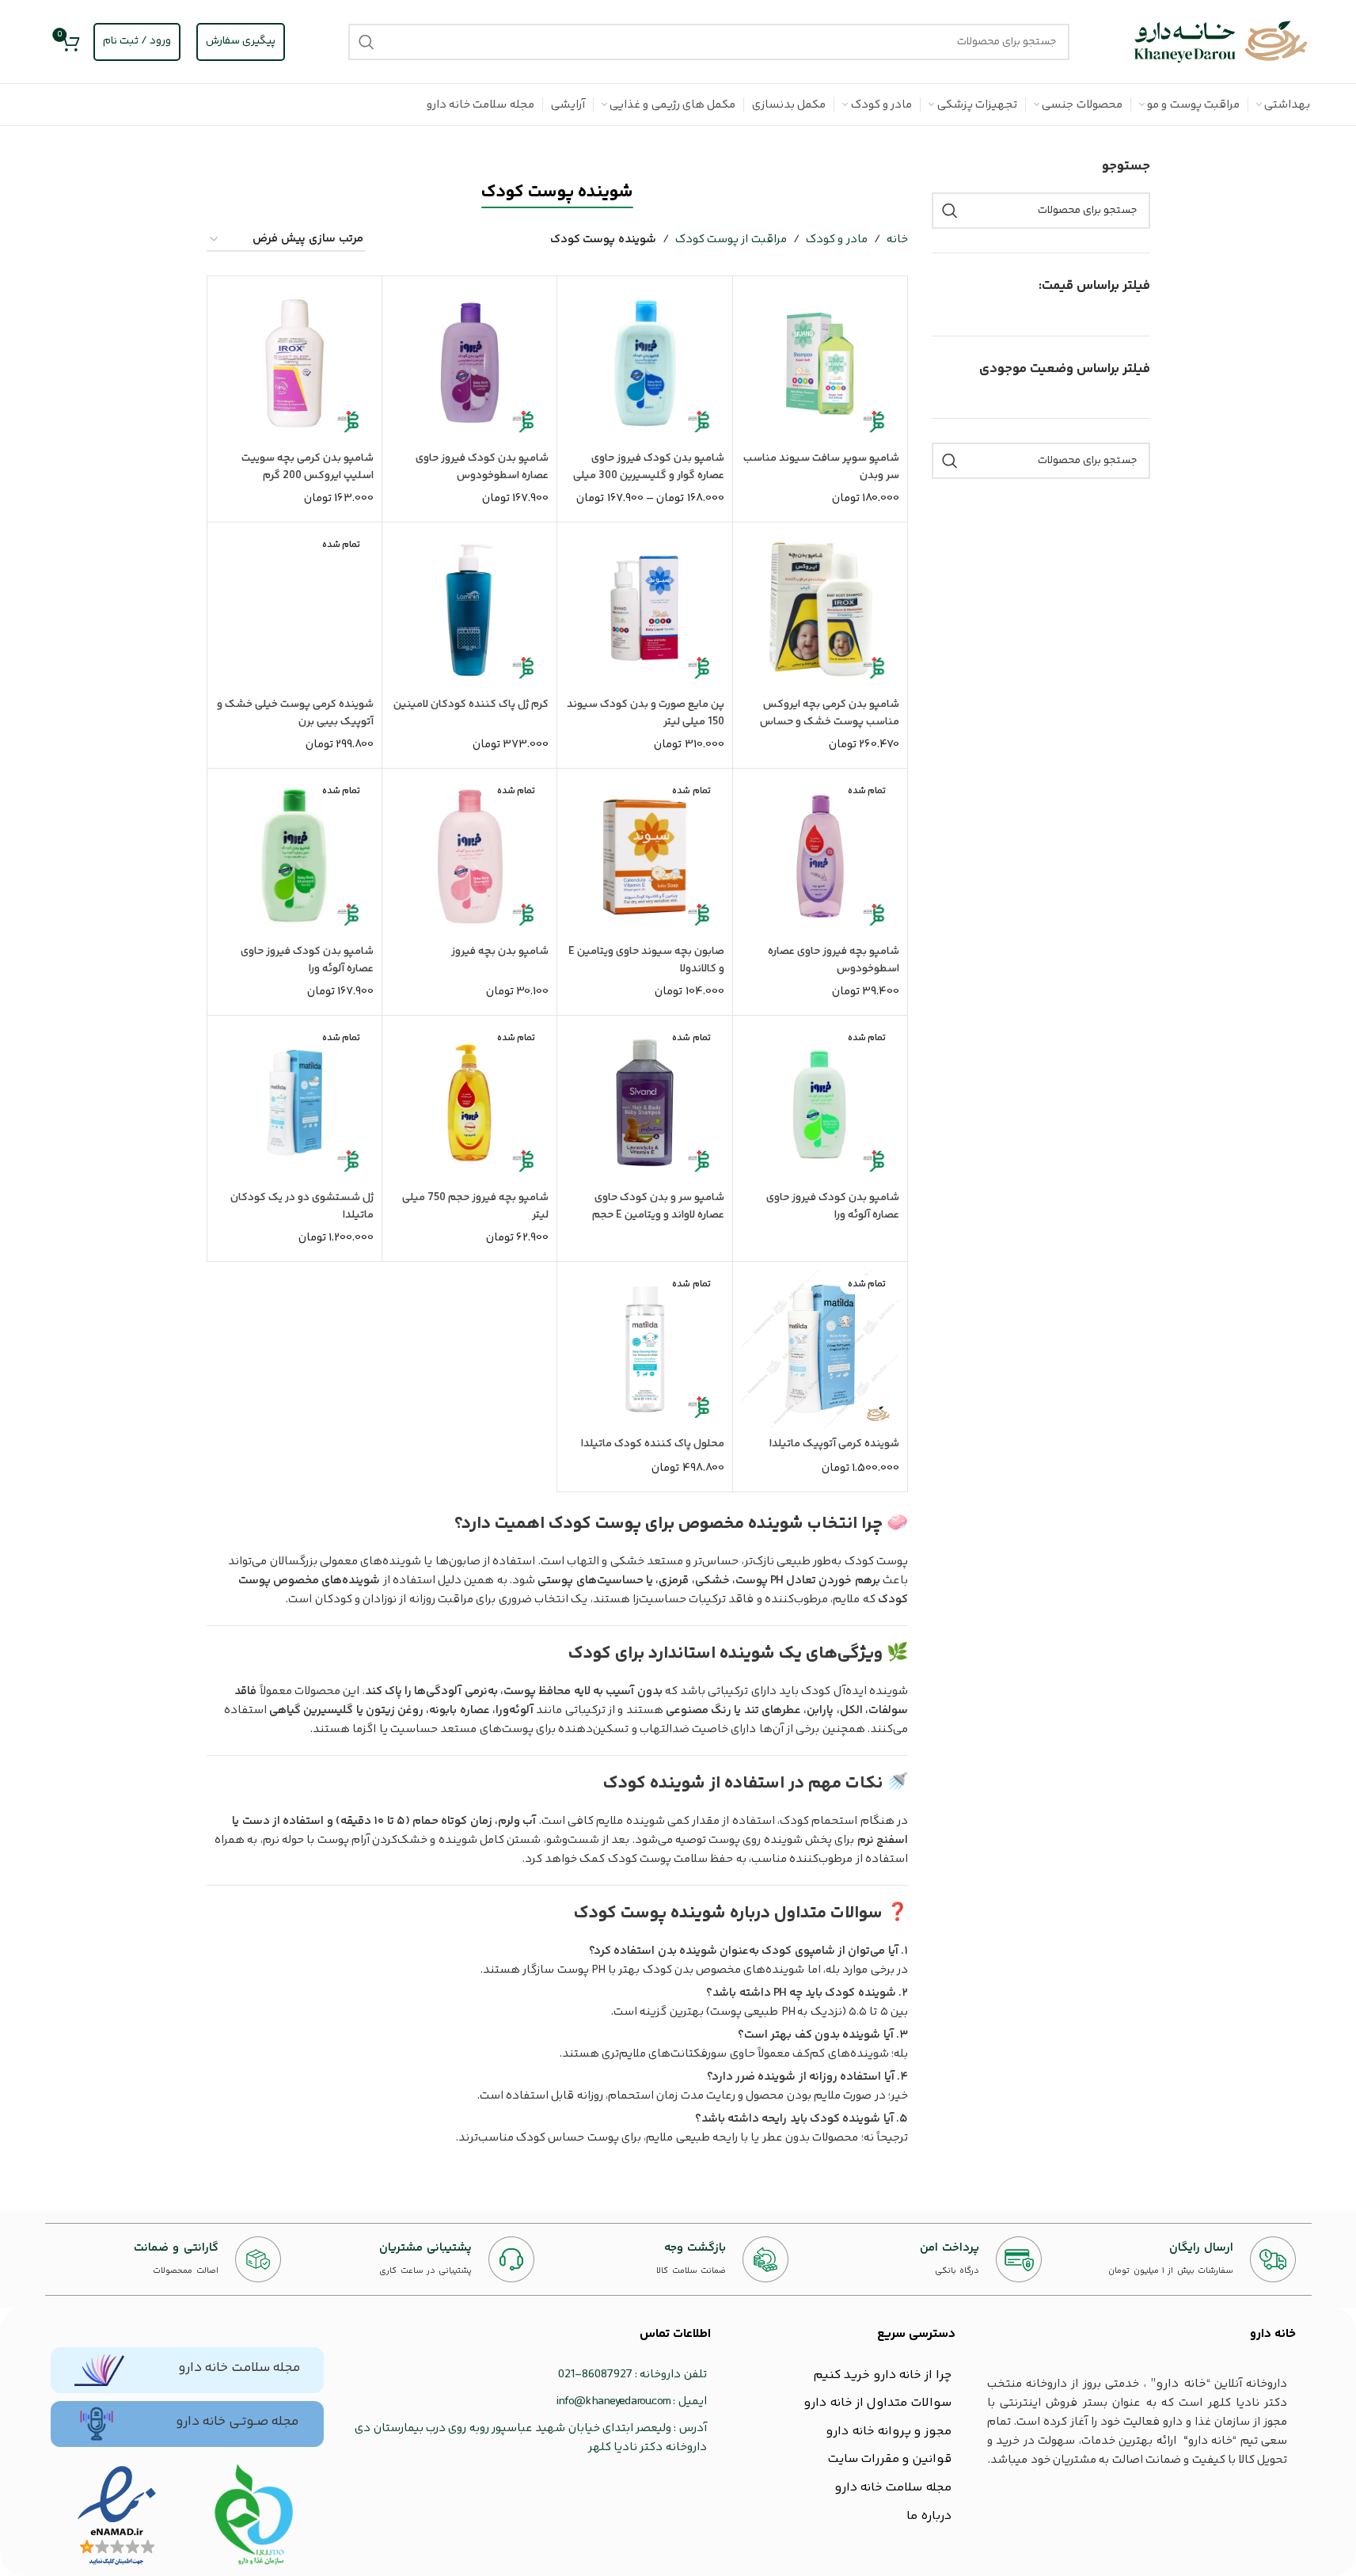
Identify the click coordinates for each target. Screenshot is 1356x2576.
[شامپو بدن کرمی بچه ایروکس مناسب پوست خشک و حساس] (820, 610)
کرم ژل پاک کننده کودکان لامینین (471, 705)
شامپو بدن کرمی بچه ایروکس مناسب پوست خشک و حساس (830, 713)
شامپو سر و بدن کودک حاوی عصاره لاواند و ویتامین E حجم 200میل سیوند (658, 1215)
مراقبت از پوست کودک (731, 239)
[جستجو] (367, 42)
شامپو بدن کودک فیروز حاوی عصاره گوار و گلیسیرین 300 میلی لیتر (649, 476)
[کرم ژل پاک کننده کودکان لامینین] (469, 610)
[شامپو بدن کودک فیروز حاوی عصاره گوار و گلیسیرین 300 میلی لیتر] (644, 363)
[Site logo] (1221, 42)
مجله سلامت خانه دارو (239, 2368)
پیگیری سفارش (241, 41)
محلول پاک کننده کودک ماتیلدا (653, 1444)
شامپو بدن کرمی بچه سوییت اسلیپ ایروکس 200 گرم (308, 467)
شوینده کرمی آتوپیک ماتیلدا (834, 1444)
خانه (897, 239)
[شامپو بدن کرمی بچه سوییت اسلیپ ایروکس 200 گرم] (294, 363)
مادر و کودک (837, 239)
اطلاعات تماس (675, 2334)
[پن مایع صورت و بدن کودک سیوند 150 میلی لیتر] (644, 610)
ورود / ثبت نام (137, 41)
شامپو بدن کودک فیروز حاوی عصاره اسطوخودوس (482, 467)
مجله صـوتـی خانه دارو (237, 2422)
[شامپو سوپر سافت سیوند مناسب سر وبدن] (820, 363)
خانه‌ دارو (1273, 2334)
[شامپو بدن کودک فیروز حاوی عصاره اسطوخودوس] (469, 363)
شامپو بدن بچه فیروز (500, 952)
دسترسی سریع (916, 2334)
